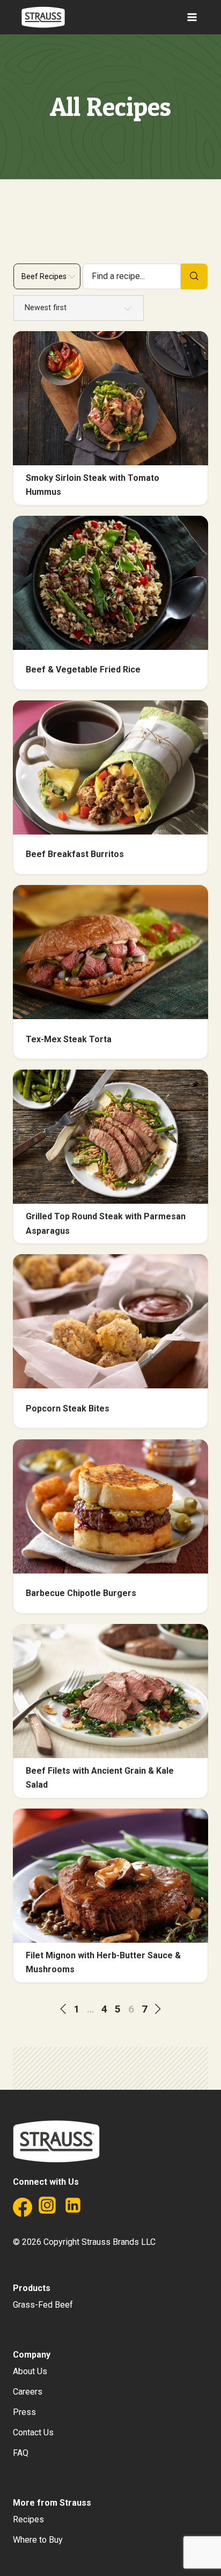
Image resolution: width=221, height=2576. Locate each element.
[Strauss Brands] (43, 17)
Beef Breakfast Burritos (75, 854)
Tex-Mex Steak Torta (69, 1039)
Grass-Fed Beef (43, 2305)
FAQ (21, 2453)
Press (24, 2412)
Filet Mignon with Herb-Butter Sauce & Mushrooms (103, 1962)
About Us (30, 2371)
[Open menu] (192, 17)
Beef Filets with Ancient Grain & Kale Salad (100, 1778)
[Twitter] (99, 2210)
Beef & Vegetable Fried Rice (83, 669)
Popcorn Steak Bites (68, 1408)
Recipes (28, 2519)
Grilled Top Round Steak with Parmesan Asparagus (106, 1223)
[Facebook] (21, 2210)
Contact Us (33, 2432)
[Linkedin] (73, 2210)
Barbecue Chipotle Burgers (81, 1593)
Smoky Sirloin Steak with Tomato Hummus (93, 485)
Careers (28, 2392)
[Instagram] (47, 2210)
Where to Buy (38, 2540)
